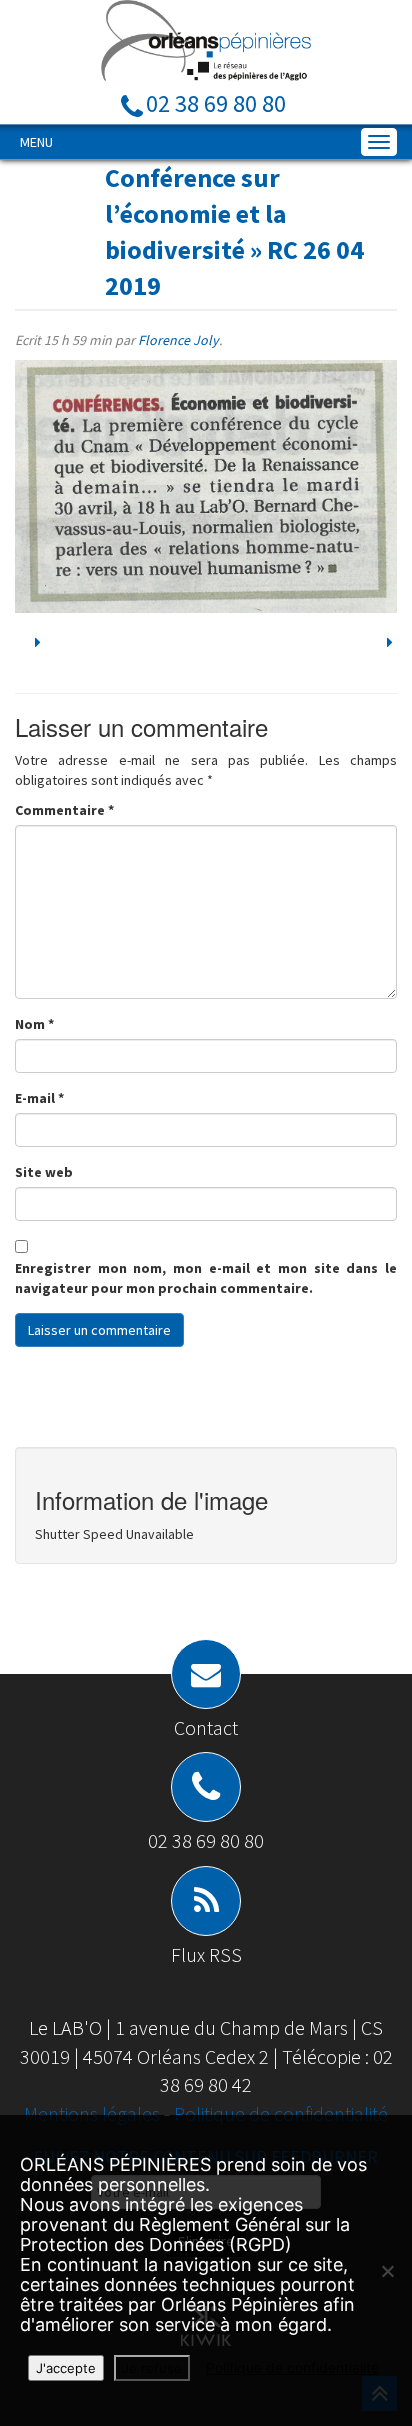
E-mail (39, 1098)
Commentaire (64, 810)
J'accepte (66, 2368)
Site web (44, 1172)
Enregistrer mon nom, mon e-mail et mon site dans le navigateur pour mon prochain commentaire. (206, 1278)
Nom (34, 1024)
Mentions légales (94, 2113)
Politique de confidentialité (281, 2113)
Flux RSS (206, 1954)
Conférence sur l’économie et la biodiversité (196, 213)
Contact (206, 1727)
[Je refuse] (387, 2271)
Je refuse (152, 2368)
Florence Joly (178, 340)
